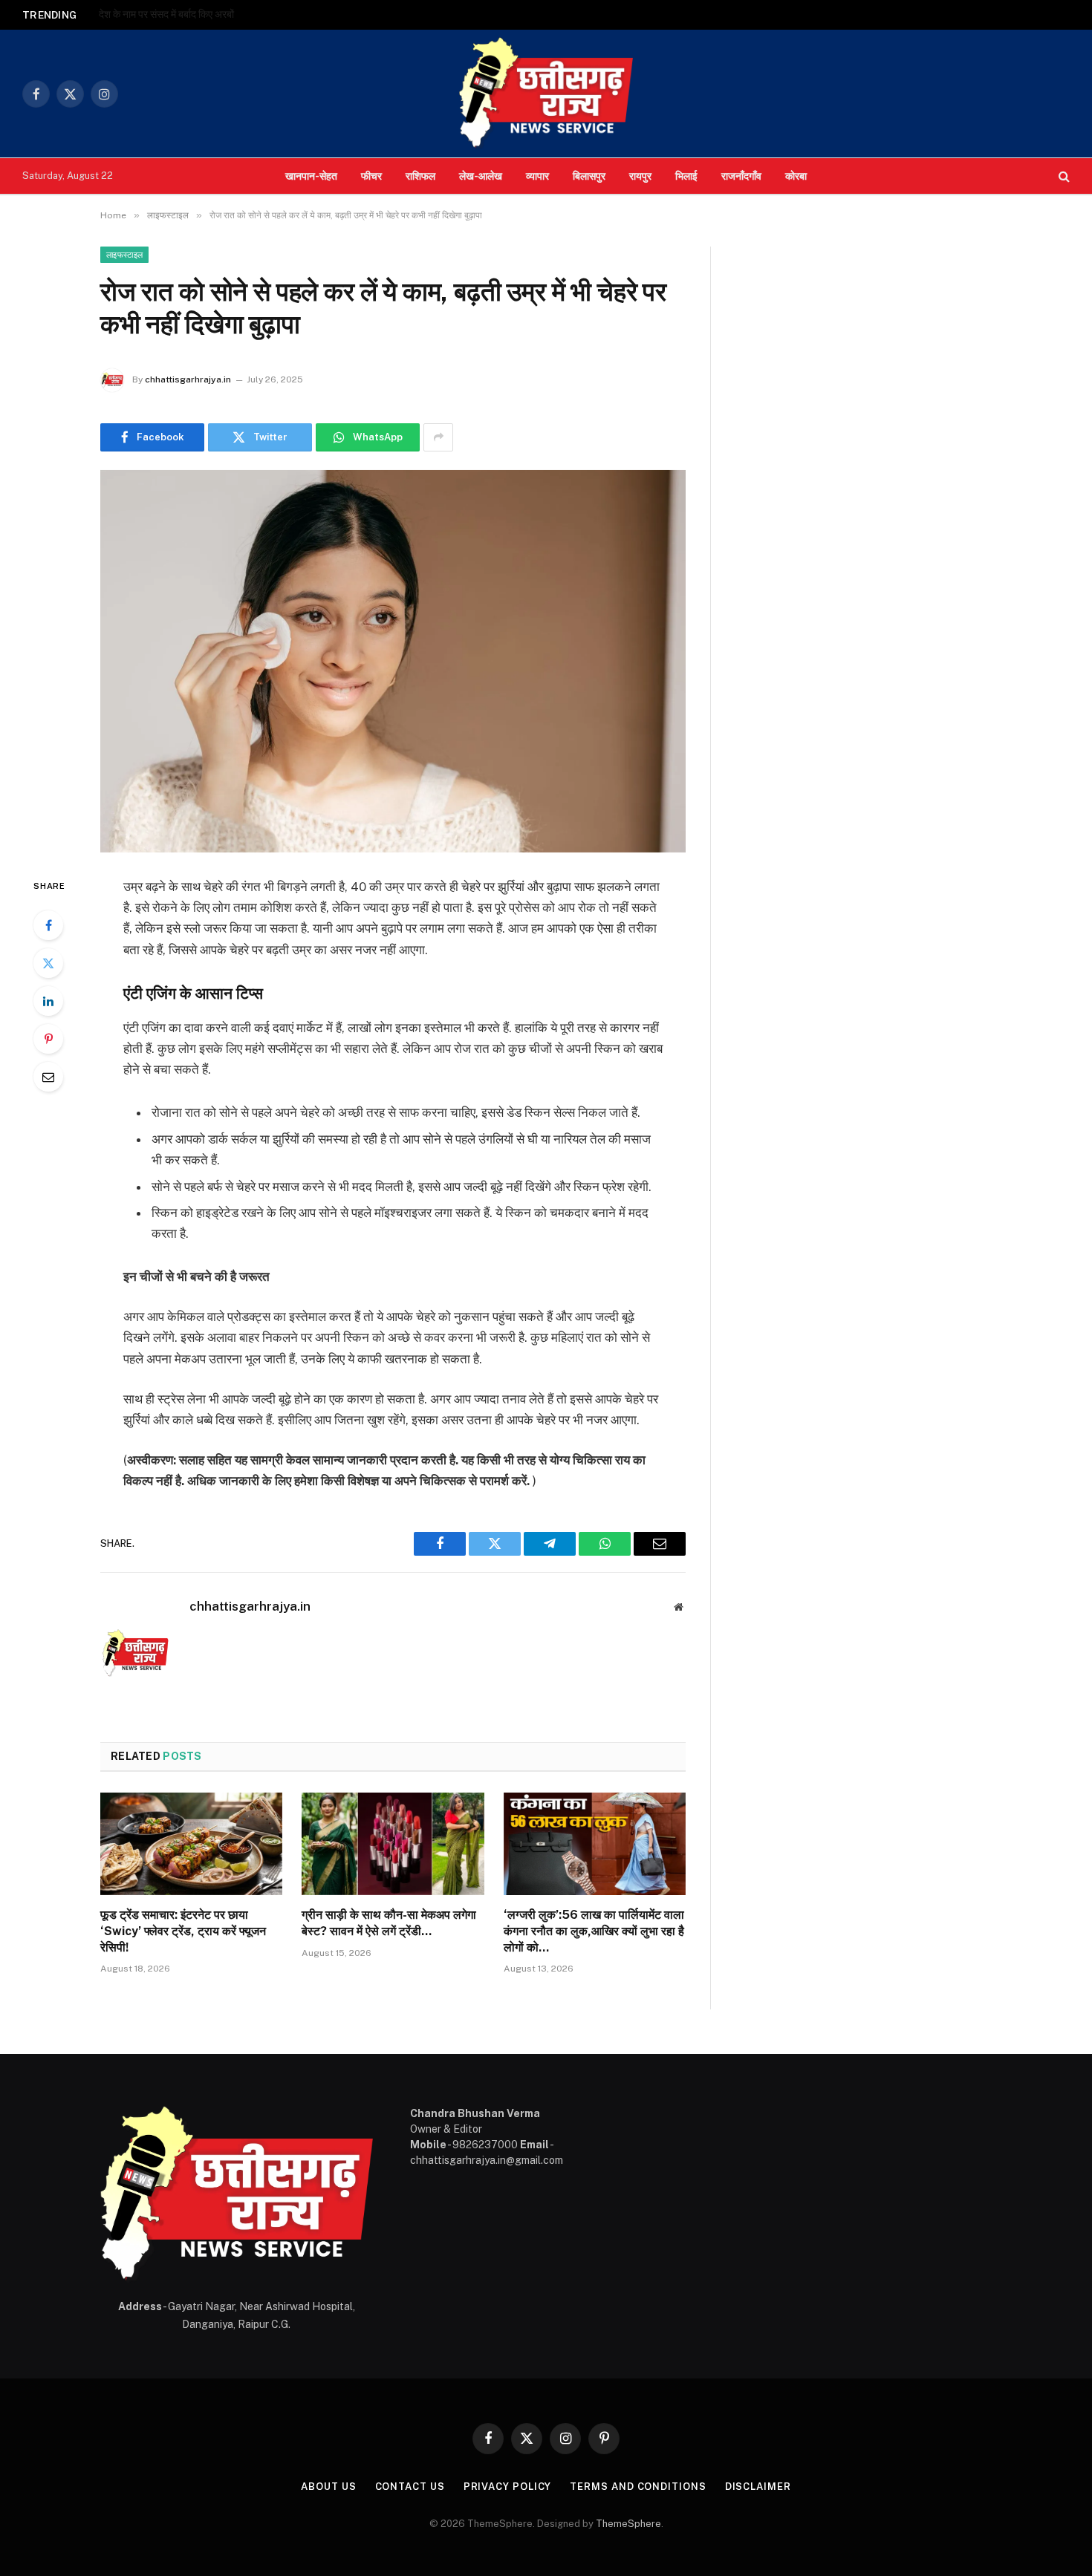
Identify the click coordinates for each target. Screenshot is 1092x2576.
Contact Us (410, 2487)
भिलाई (686, 176)
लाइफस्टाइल (124, 255)
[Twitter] (48, 963)
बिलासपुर (589, 176)
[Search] (1063, 176)
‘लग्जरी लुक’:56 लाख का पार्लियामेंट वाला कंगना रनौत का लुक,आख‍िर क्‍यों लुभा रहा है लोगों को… (594, 1931)
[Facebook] (48, 925)
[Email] (48, 1077)
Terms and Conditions (638, 2487)
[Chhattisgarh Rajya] (546, 94)
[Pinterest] (48, 1039)
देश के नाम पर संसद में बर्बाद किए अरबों (166, 14)
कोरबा (796, 176)
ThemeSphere (628, 2524)
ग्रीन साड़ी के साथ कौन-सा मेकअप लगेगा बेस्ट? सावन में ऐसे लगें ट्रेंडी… (389, 1923)
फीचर (371, 176)
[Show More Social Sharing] (438, 437)
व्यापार (537, 176)
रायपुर (640, 176)
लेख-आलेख (481, 176)
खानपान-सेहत (311, 176)
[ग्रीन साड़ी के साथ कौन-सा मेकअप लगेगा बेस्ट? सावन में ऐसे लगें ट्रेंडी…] (393, 1844)
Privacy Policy (508, 2487)
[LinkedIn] (48, 1001)
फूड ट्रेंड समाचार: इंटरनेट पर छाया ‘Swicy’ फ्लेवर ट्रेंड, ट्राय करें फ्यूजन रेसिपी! (183, 1931)
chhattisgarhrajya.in (188, 379)
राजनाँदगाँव (741, 176)
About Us (328, 2487)
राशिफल (420, 176)
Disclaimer (758, 2487)
